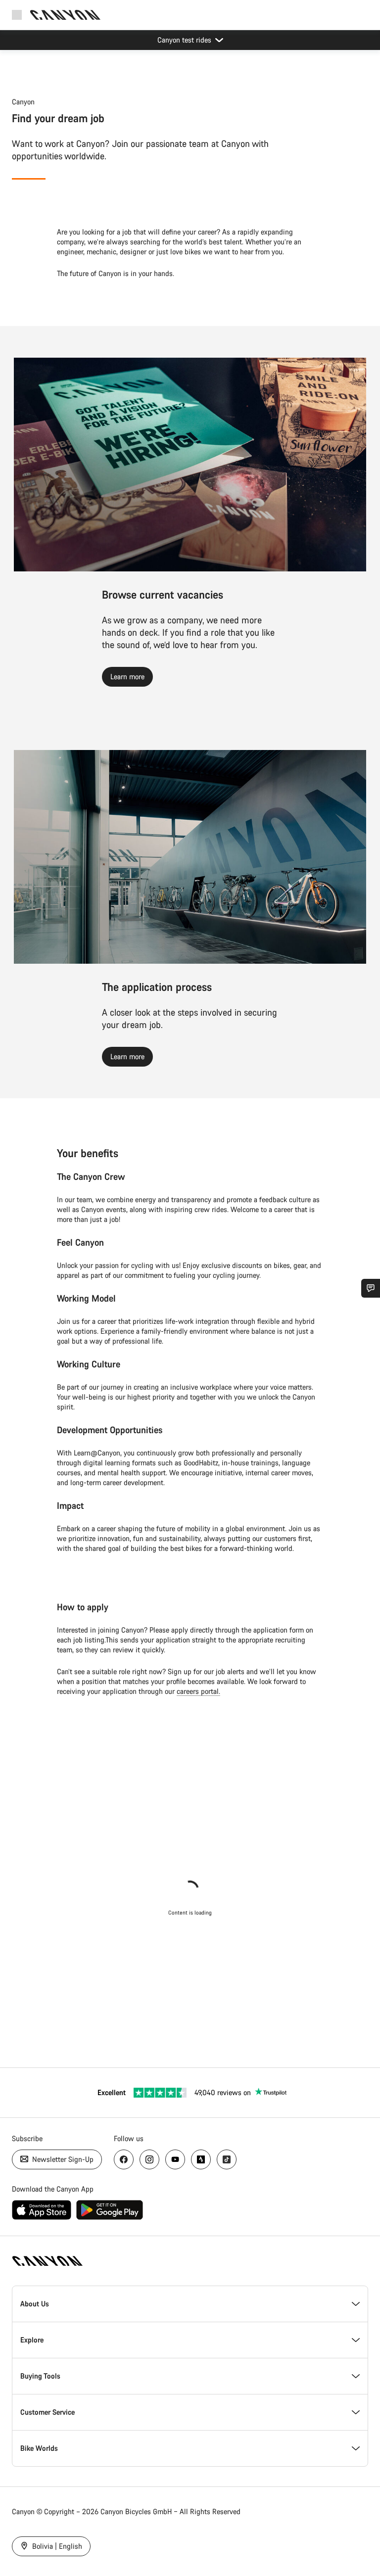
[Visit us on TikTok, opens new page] (227, 2159)
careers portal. (198, 1691)
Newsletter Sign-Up (62, 2159)
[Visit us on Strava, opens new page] (201, 2159)
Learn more (127, 677)
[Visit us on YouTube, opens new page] (175, 2159)
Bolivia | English (56, 2546)
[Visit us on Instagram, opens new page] (149, 2159)
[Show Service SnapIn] (371, 1288)
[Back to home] (65, 15)
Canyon (23, 102)
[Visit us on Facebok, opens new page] (124, 2159)
